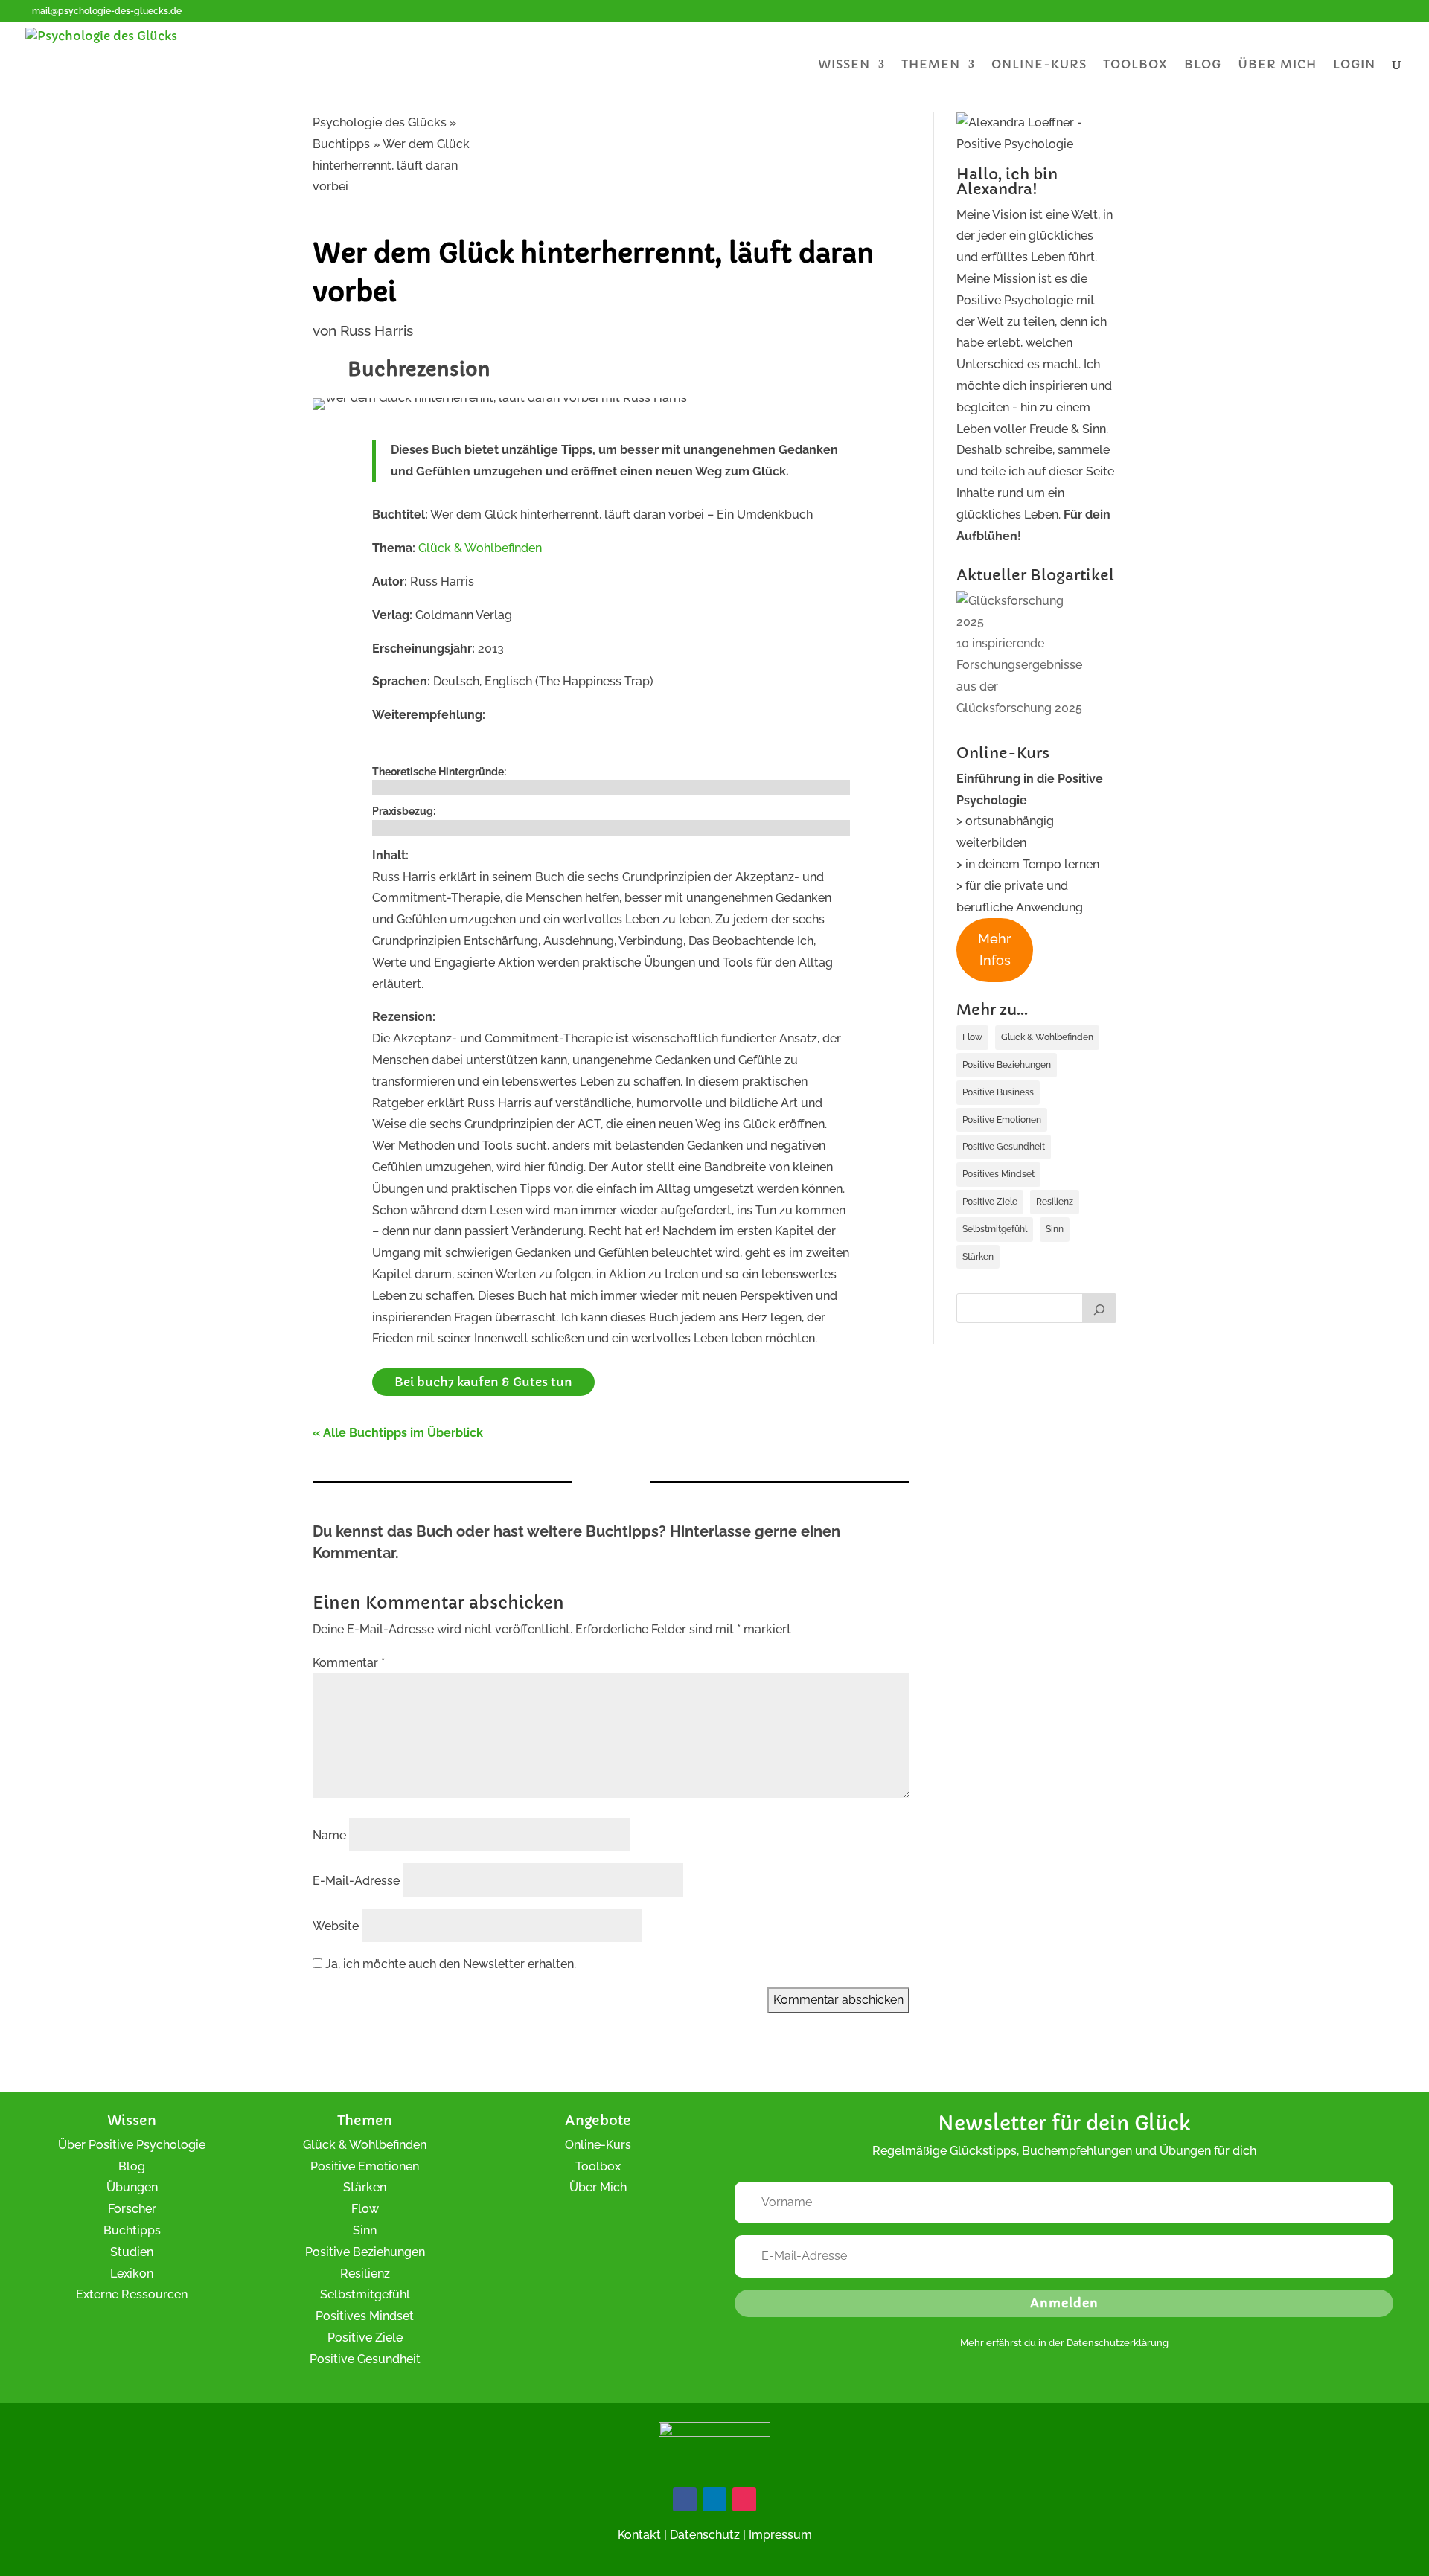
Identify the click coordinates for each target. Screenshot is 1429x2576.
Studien (132, 2252)
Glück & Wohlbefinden (480, 548)
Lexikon (132, 2274)
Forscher (132, 2209)
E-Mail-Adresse (356, 1881)
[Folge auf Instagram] (744, 2499)
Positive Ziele (990, 1202)
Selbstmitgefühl (995, 1229)
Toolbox (1135, 65)
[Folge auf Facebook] (685, 2499)
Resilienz (1055, 1202)
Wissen (844, 65)
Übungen (132, 2187)
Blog (1203, 65)
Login (1354, 65)
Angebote (598, 2120)
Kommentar (349, 1663)
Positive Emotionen (1002, 1120)
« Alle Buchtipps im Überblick (398, 1433)
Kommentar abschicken (838, 2000)
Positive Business (998, 1092)
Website (336, 1926)
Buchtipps (132, 2230)
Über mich (1277, 65)
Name (329, 1835)
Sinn (1055, 1229)
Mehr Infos (995, 949)
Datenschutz (705, 2535)
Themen (931, 65)
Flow (972, 1037)
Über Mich (598, 2187)
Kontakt (639, 2535)
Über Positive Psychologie (132, 2145)
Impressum (780, 2535)
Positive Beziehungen (1007, 1065)
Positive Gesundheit (1004, 1147)
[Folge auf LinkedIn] (714, 2499)
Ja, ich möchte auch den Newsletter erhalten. (449, 1964)
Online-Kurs (1039, 65)
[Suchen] (1099, 1308)
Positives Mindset (998, 1174)
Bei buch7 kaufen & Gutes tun (483, 1382)
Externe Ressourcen (132, 2294)
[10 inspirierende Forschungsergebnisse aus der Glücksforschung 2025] (1024, 612)
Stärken (978, 1257)
